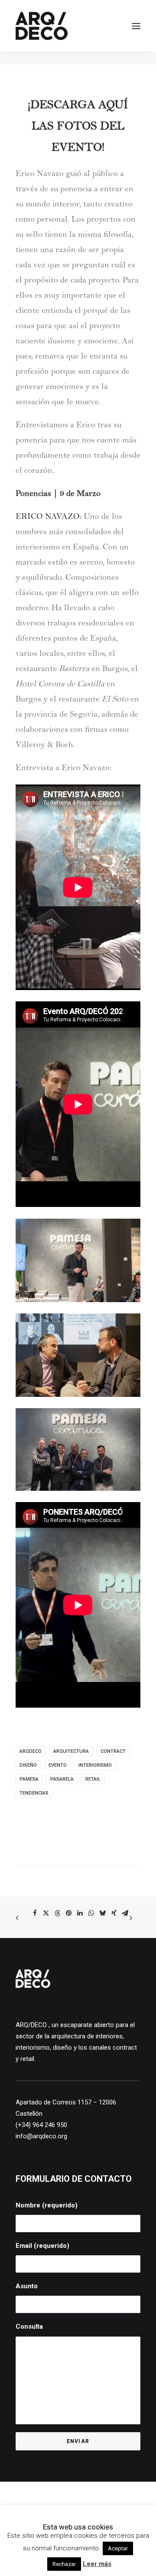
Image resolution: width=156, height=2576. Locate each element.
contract (113, 1751)
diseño (28, 1765)
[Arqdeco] (42, 26)
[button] (136, 26)
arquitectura (71, 1751)
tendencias (34, 1793)
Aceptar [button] (118, 2548)
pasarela (62, 1779)
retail (93, 1779)
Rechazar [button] (64, 2564)
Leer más (97, 2564)
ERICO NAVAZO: (49, 518)
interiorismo (95, 1765)
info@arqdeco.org (41, 2136)
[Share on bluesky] (103, 1913)
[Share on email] (125, 1913)
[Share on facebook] (35, 1913)
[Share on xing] (114, 1913)
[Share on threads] (58, 1913)
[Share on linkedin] (80, 1913)
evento (58, 1765)
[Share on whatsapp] (91, 1913)
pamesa (29, 1779)
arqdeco (31, 1751)
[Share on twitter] (46, 1913)
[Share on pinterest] (69, 1913)
